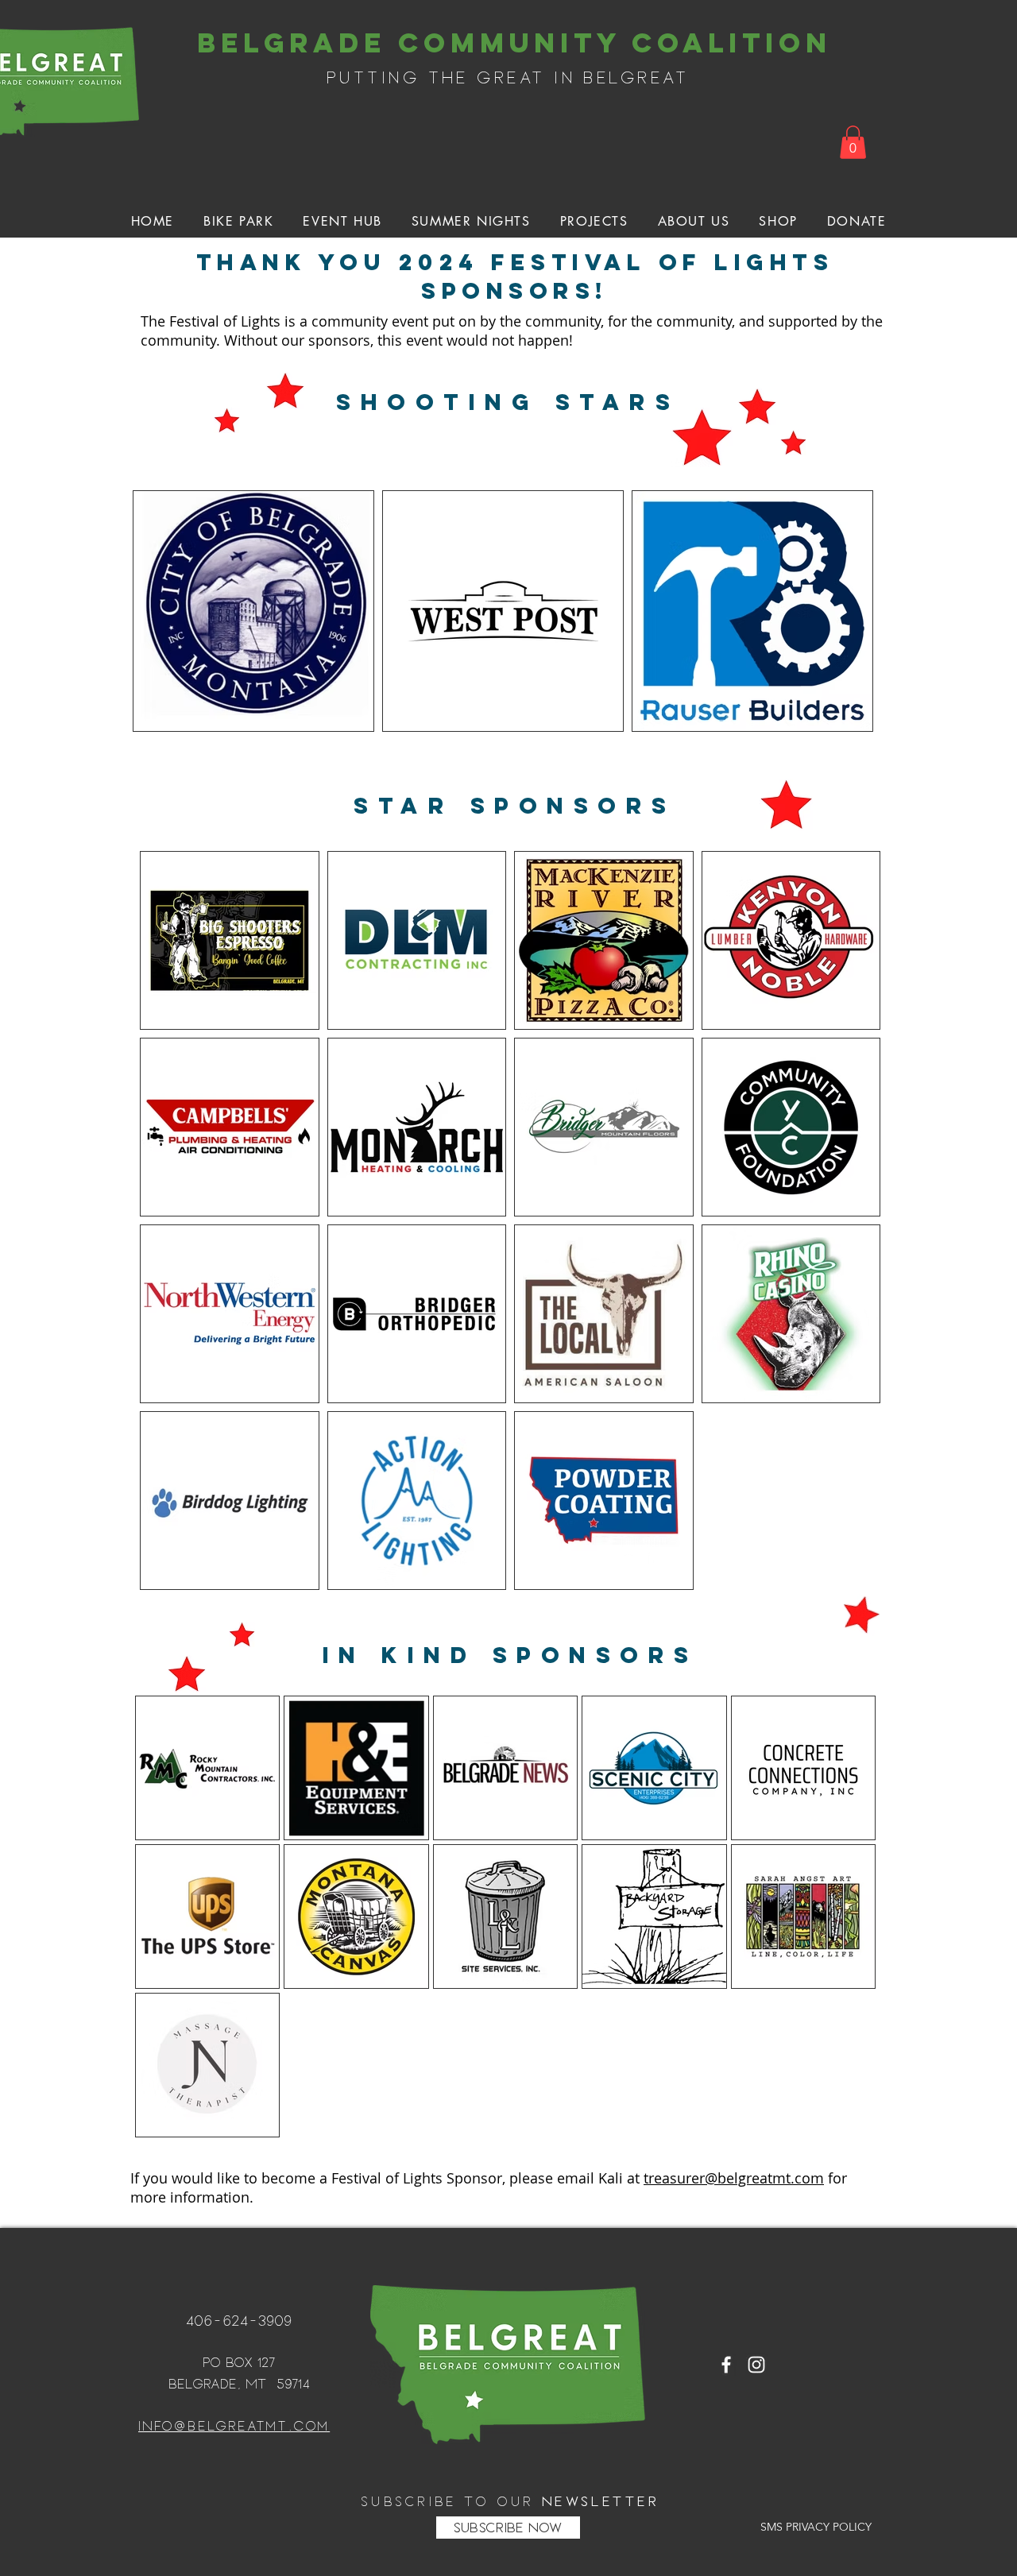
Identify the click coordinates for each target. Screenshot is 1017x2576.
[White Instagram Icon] (756, 2365)
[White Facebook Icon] (726, 2365)
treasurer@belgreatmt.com (734, 2178)
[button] (853, 142)
